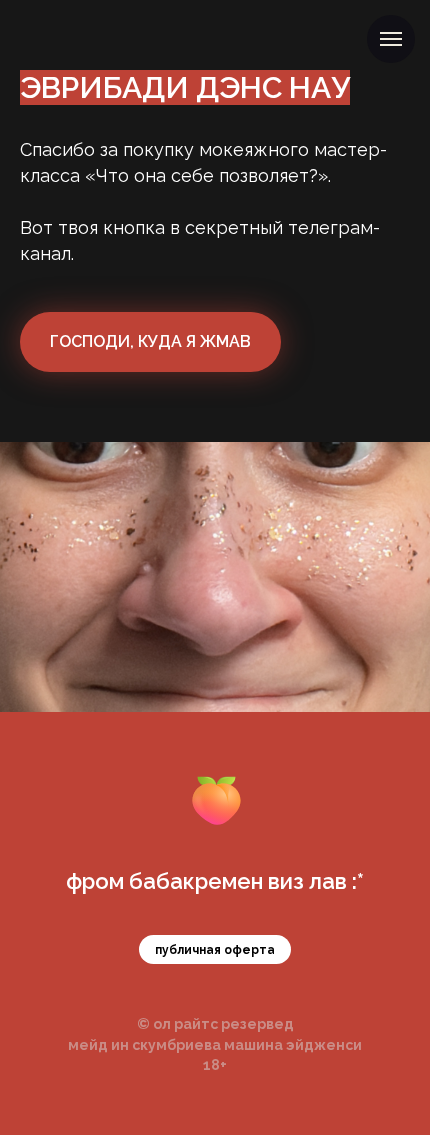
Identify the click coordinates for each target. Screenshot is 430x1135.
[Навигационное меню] (391, 39)
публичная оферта (215, 950)
